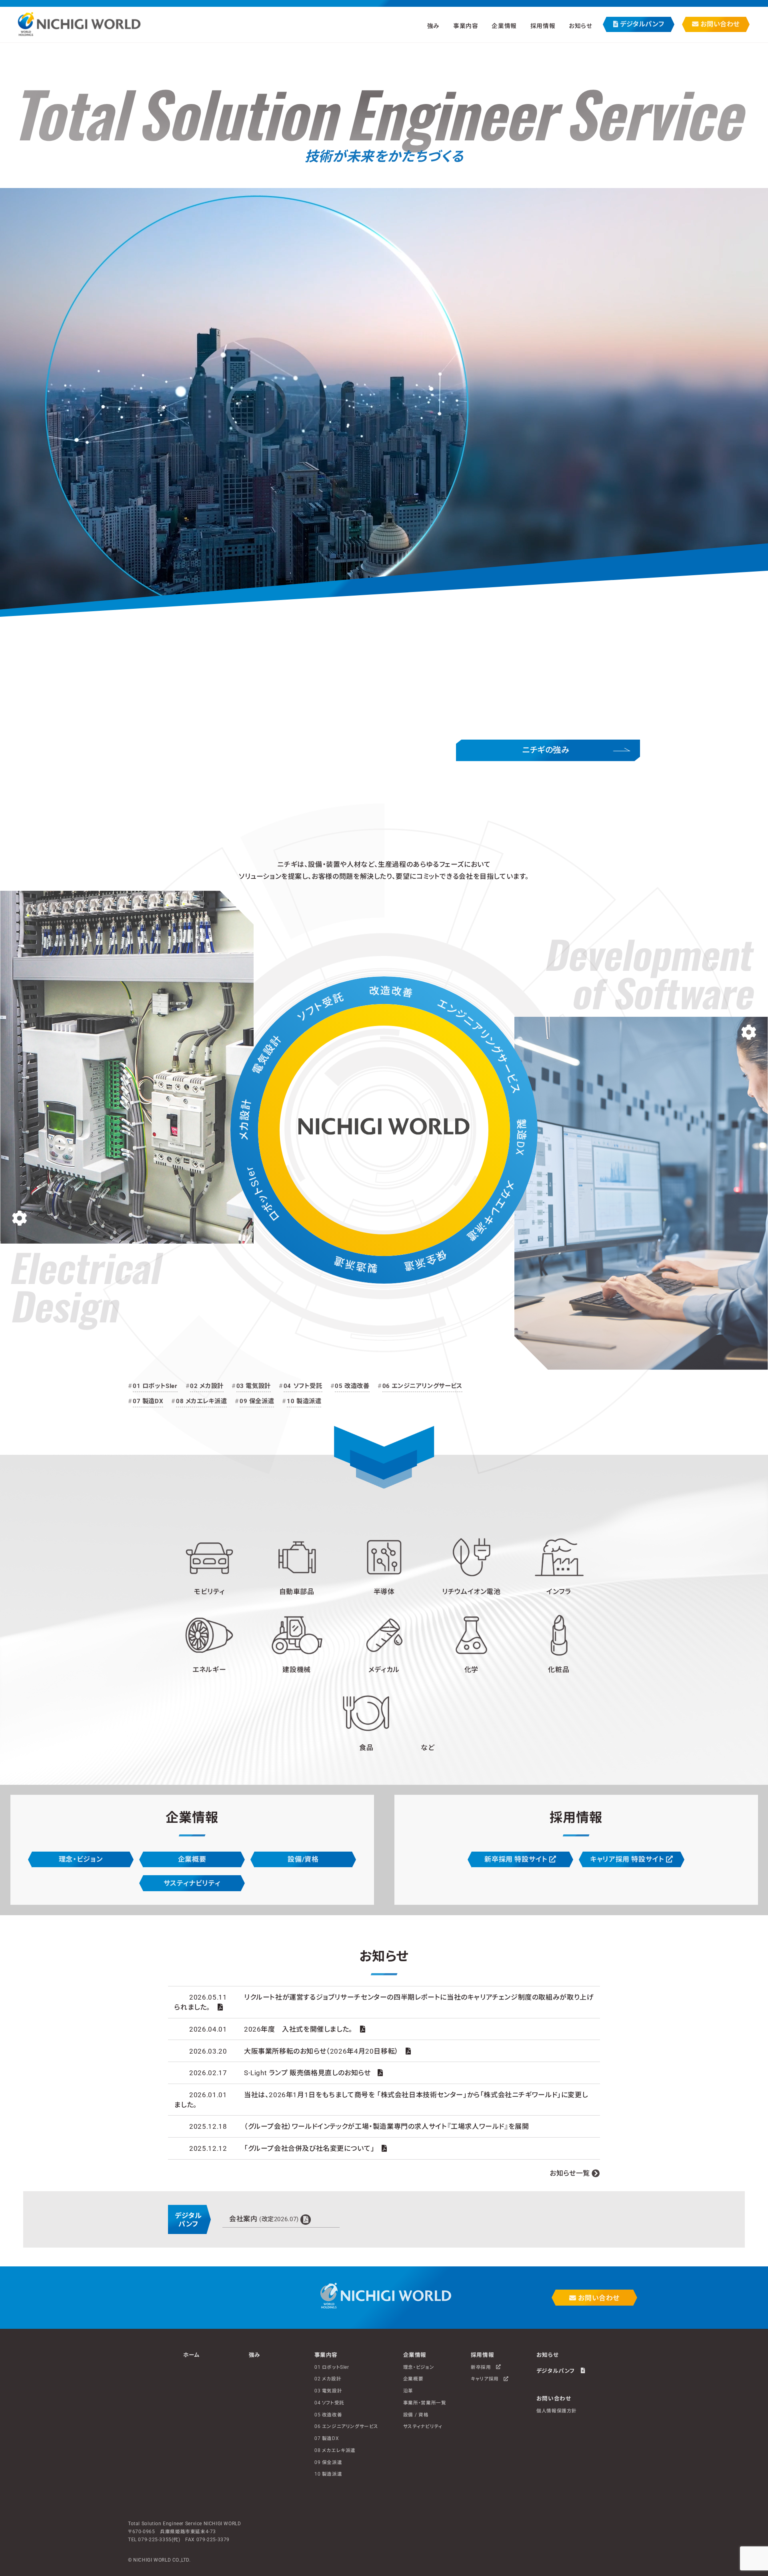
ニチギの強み (546, 750)
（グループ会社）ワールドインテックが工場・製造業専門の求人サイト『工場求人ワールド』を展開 (387, 2126)
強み (433, 26)
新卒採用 (483, 2367)
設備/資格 (303, 1859)
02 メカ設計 (207, 1386)
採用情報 (482, 2355)
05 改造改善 (352, 1386)
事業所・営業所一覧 (425, 2403)
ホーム (192, 2355)
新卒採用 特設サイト (517, 1859)
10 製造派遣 (304, 1401)
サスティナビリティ (192, 1883)
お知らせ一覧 (570, 2173)
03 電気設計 (254, 1386)
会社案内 (264, 2219)
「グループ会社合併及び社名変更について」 (309, 2148)
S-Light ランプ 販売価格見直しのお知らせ (307, 2073)
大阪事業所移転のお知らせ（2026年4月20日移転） (321, 2051)
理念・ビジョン (81, 1859)
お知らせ (580, 26)
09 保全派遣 (257, 1401)
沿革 (408, 2391)
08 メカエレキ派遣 (201, 1401)
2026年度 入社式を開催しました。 (298, 2029)
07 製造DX (148, 1401)
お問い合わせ (719, 24)
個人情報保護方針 (557, 2411)
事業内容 (326, 2355)
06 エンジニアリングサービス (422, 1386)
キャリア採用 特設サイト (628, 1859)
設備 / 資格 (416, 2414)
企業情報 (415, 2355)
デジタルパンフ (641, 24)
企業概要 (192, 1859)
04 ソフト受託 (303, 1386)
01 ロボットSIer (155, 1386)
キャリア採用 (487, 2379)
